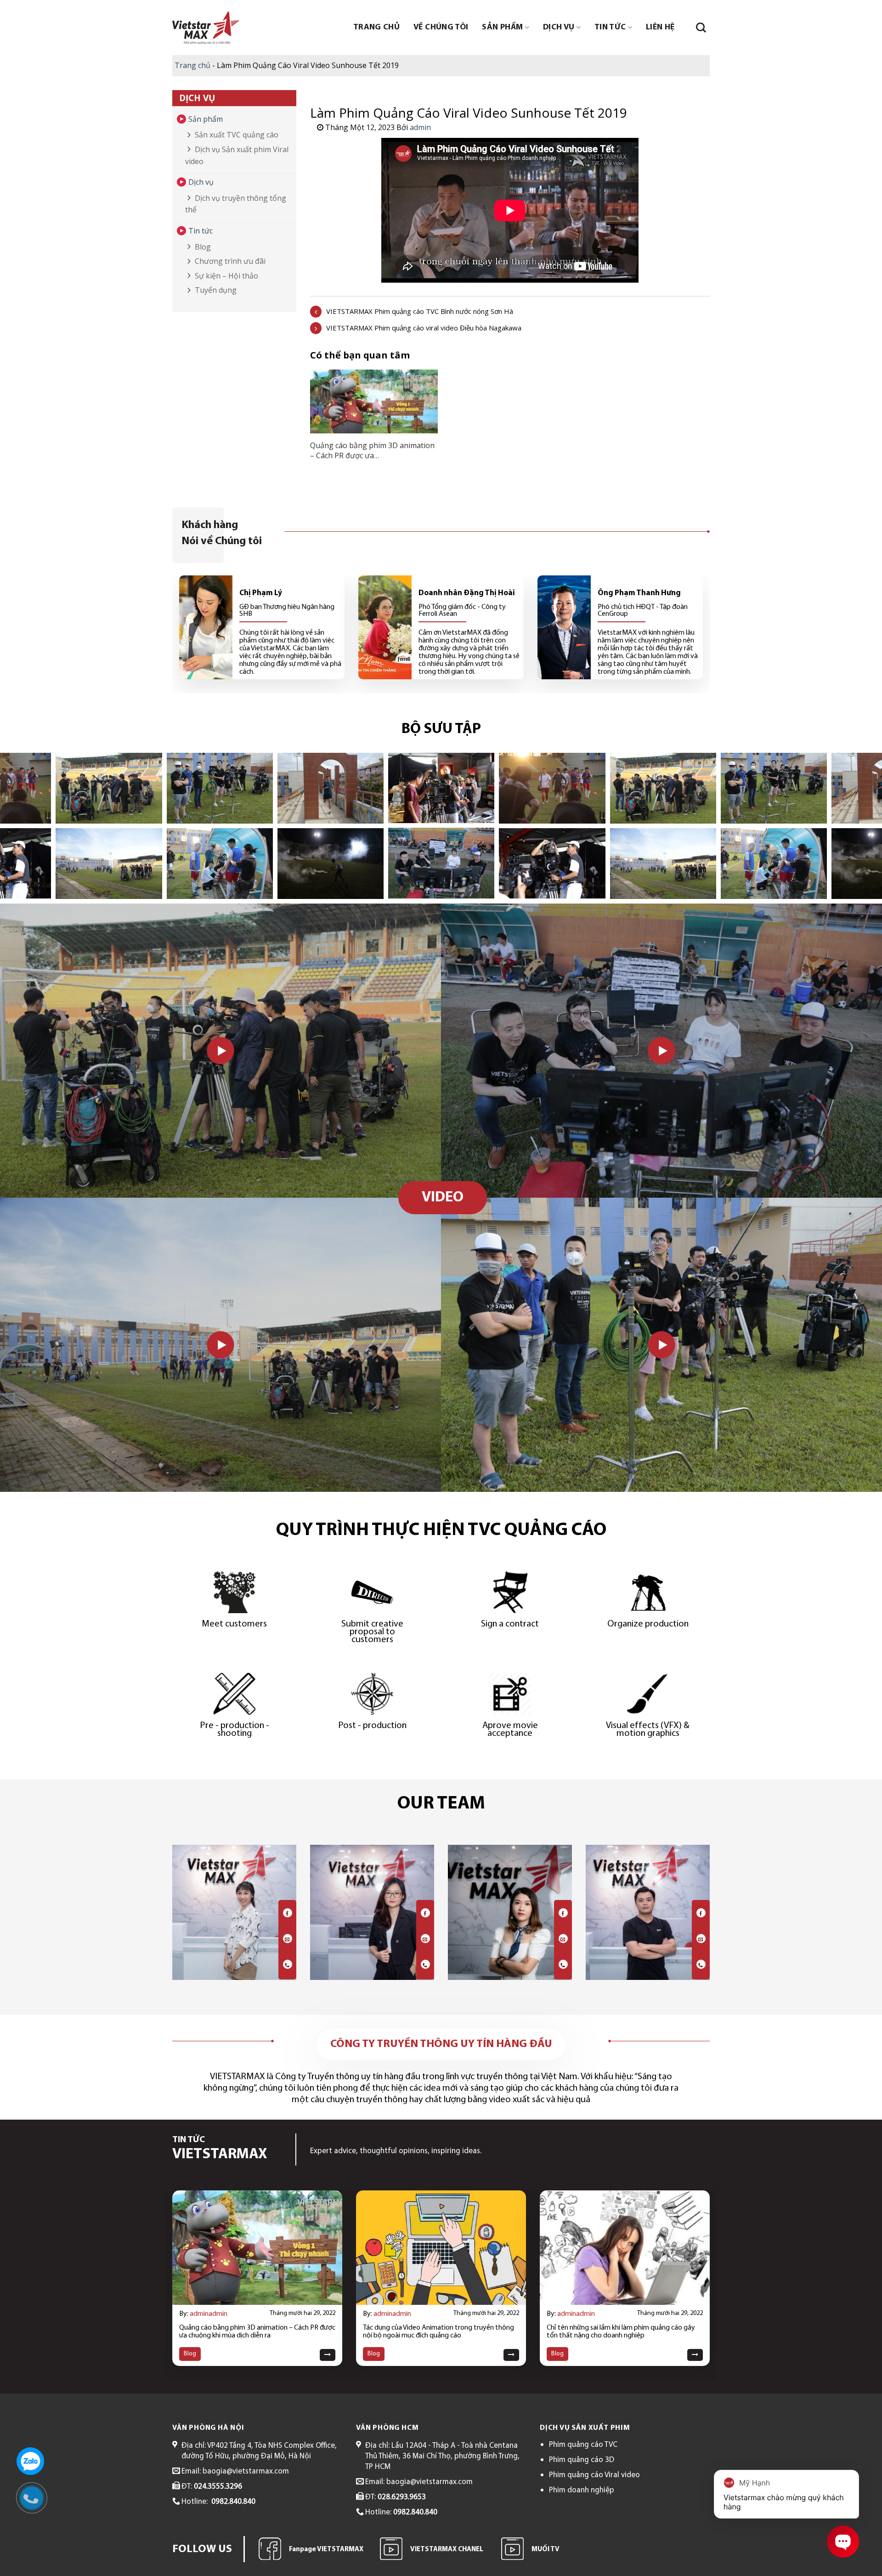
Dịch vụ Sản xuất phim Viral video (237, 155)
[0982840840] (36, 2502)
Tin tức (610, 28)
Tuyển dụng (216, 290)
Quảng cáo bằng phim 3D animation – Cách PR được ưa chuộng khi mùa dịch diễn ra (257, 2332)
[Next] (694, 2258)
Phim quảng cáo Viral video (594, 2475)
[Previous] (188, 2258)
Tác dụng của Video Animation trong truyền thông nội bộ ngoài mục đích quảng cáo (438, 2332)
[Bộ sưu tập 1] (441, 788)
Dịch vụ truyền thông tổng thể (236, 204)
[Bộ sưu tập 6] (109, 864)
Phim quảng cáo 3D (582, 2460)
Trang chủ (376, 28)
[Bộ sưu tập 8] (220, 864)
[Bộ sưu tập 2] (441, 863)
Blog (203, 247)
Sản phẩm (502, 28)
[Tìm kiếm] (701, 28)
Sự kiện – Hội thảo (226, 276)
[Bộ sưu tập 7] (220, 788)
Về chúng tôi (441, 28)
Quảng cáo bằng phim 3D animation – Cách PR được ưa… (372, 450)
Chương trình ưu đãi (230, 261)
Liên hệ (660, 28)
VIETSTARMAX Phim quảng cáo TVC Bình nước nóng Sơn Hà (420, 311)
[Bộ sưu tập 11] (331, 864)
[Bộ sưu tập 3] (552, 788)
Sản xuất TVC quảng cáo (237, 135)
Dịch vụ (559, 28)
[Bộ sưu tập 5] (109, 788)
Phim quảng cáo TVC (583, 2445)
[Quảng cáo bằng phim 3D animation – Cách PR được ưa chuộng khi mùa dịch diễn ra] (374, 404)
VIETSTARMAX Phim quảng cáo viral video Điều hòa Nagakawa (424, 328)
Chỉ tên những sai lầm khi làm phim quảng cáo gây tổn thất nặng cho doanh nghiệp (621, 2332)
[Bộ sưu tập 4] (552, 863)
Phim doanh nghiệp (582, 2490)
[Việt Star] (206, 28)
